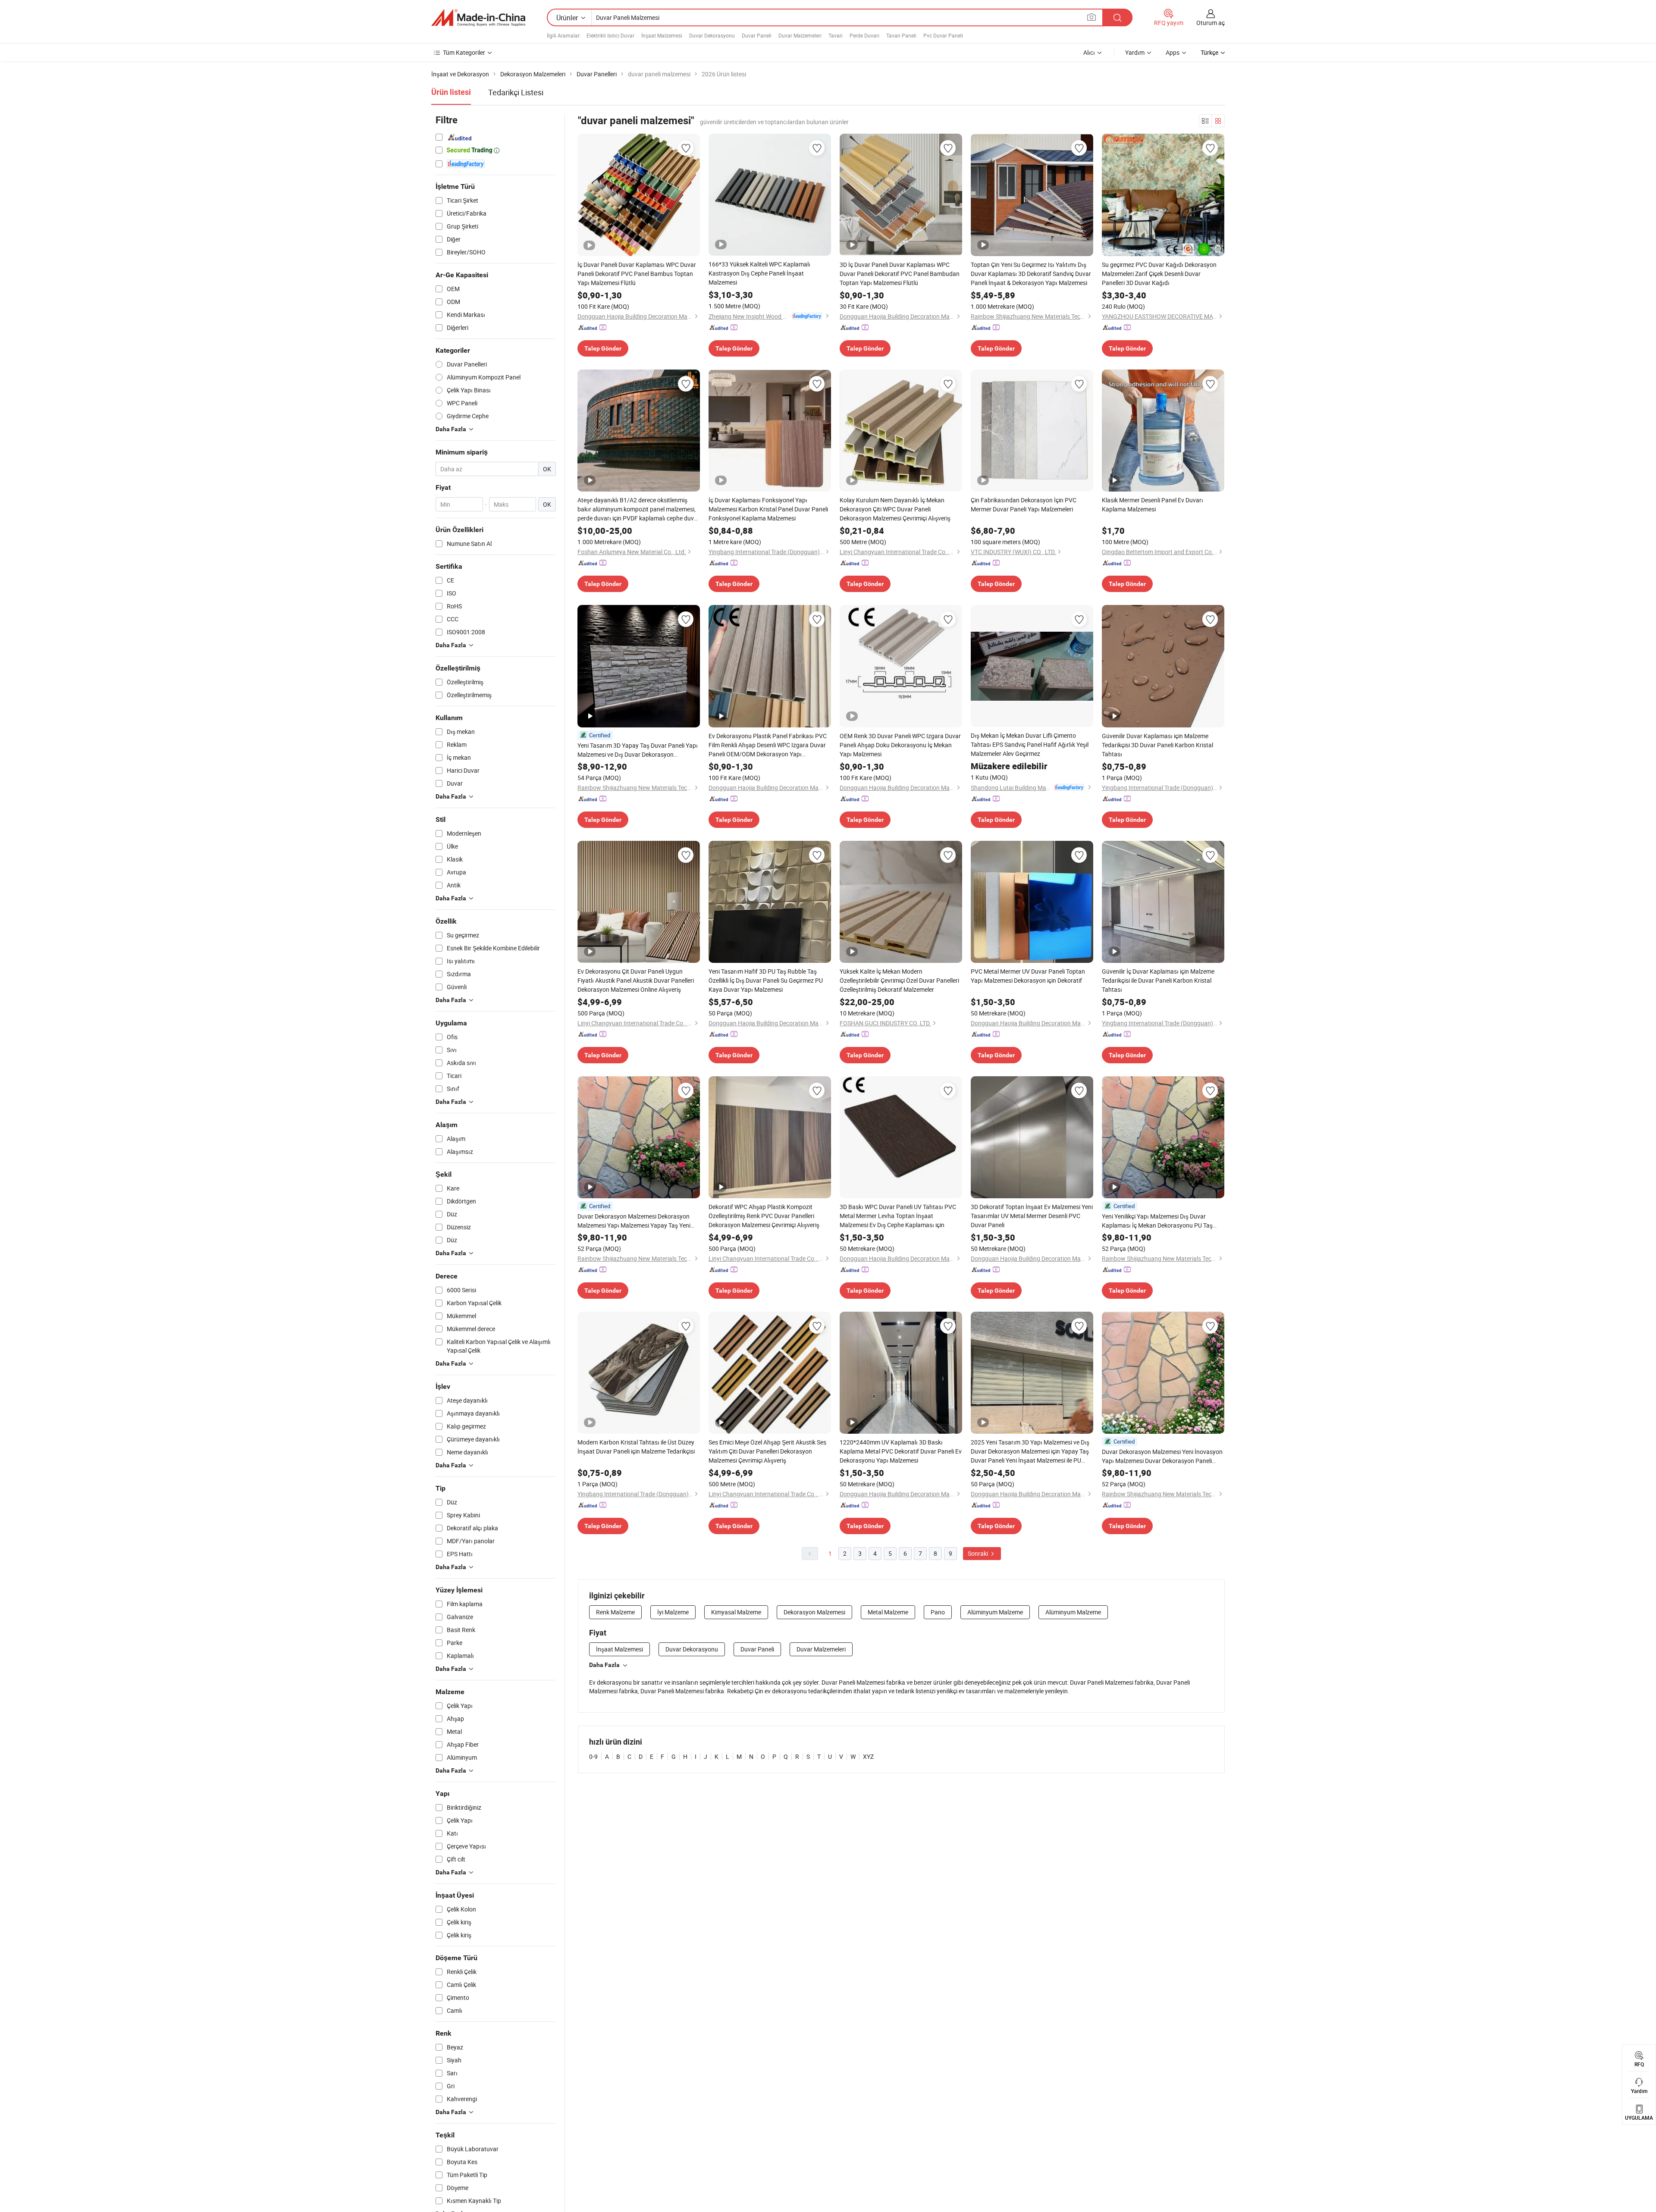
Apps (1173, 52)
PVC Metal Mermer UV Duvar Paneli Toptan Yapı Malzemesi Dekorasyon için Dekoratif (1028, 976)
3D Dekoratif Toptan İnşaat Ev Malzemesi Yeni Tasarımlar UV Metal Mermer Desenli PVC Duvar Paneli (1032, 1216)
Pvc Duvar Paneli (943, 35)
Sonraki (979, 1553)
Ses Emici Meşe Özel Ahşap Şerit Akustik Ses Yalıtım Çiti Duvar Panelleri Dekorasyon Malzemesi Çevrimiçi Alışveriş (767, 1451)
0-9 (593, 1756)
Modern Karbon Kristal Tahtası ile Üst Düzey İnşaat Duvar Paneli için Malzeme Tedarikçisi (636, 1447)
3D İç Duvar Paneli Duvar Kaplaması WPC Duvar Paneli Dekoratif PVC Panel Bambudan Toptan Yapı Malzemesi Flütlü (900, 274)
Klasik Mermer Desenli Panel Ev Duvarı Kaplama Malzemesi (1153, 504)
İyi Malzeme (673, 1612)
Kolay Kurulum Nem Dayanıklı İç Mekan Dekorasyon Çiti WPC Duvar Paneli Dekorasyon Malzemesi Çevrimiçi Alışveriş (895, 509)
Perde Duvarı (864, 35)
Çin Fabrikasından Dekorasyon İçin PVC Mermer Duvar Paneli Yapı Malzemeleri (1024, 504)
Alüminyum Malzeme (995, 1612)
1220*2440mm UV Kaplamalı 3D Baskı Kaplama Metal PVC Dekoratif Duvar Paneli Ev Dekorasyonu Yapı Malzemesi (901, 1451)
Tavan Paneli (901, 35)
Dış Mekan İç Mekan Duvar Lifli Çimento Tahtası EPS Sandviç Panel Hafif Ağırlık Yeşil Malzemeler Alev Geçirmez (1030, 744)
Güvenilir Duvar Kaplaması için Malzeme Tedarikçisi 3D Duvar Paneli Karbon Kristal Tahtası (1157, 745)
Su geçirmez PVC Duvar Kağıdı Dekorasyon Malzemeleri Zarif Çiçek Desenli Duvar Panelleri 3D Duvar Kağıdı (1159, 274)
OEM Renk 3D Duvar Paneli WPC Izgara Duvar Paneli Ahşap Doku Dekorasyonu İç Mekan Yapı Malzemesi (900, 745)
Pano (938, 1612)
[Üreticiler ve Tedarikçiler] (478, 18)
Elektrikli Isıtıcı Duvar (610, 35)
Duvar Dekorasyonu (712, 35)
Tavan (836, 35)
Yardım (1135, 52)
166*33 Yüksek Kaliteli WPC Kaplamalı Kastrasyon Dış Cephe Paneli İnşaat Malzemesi (759, 273)
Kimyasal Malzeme (736, 1612)
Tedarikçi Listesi (516, 92)
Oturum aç (1211, 23)
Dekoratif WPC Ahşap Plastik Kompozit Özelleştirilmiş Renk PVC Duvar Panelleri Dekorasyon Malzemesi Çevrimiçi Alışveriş (764, 1216)
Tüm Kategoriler (464, 52)
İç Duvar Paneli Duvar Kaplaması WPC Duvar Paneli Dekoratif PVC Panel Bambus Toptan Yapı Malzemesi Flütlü (637, 274)
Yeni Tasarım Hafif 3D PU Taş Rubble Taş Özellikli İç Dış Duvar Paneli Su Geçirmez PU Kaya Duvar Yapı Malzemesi (766, 980)
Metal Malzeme (888, 1612)
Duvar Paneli (757, 35)
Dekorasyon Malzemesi (814, 1612)
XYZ (868, 1756)
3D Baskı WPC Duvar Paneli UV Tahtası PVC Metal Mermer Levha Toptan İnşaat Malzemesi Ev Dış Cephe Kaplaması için (898, 1216)
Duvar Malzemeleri (800, 35)
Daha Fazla (604, 1665)
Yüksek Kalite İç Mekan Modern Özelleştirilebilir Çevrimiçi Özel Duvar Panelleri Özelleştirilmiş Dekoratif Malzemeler (899, 980)
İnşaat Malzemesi (662, 35)
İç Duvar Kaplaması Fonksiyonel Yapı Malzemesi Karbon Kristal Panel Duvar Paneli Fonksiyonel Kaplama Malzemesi (768, 509)
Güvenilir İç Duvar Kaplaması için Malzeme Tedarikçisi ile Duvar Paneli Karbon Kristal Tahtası (1158, 980)
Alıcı (1089, 52)
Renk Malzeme (615, 1612)
